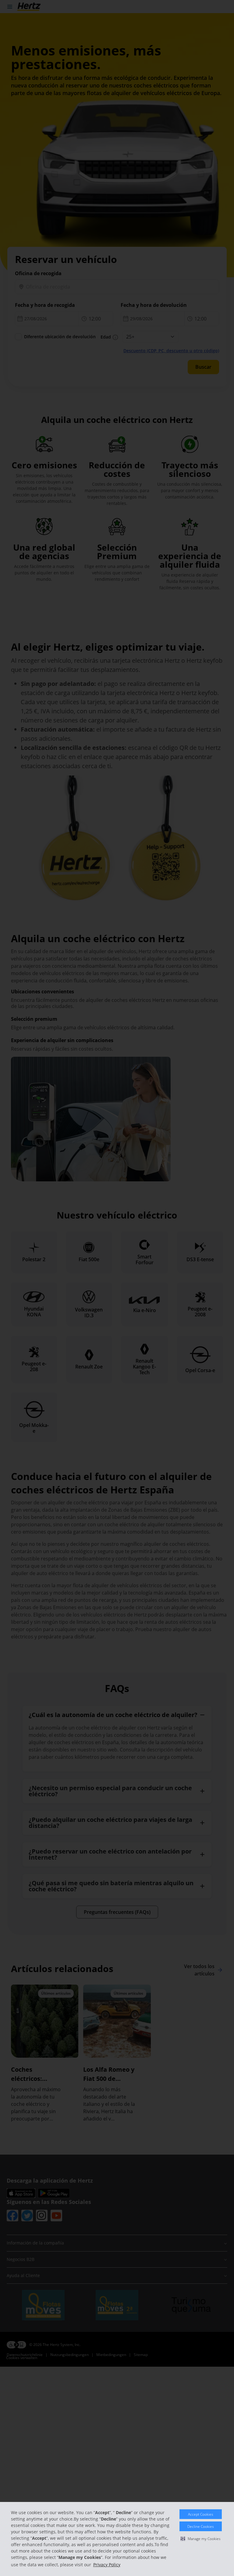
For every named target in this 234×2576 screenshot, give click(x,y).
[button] (201, 2539)
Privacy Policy (107, 2565)
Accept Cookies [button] (201, 2514)
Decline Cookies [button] (201, 2526)
